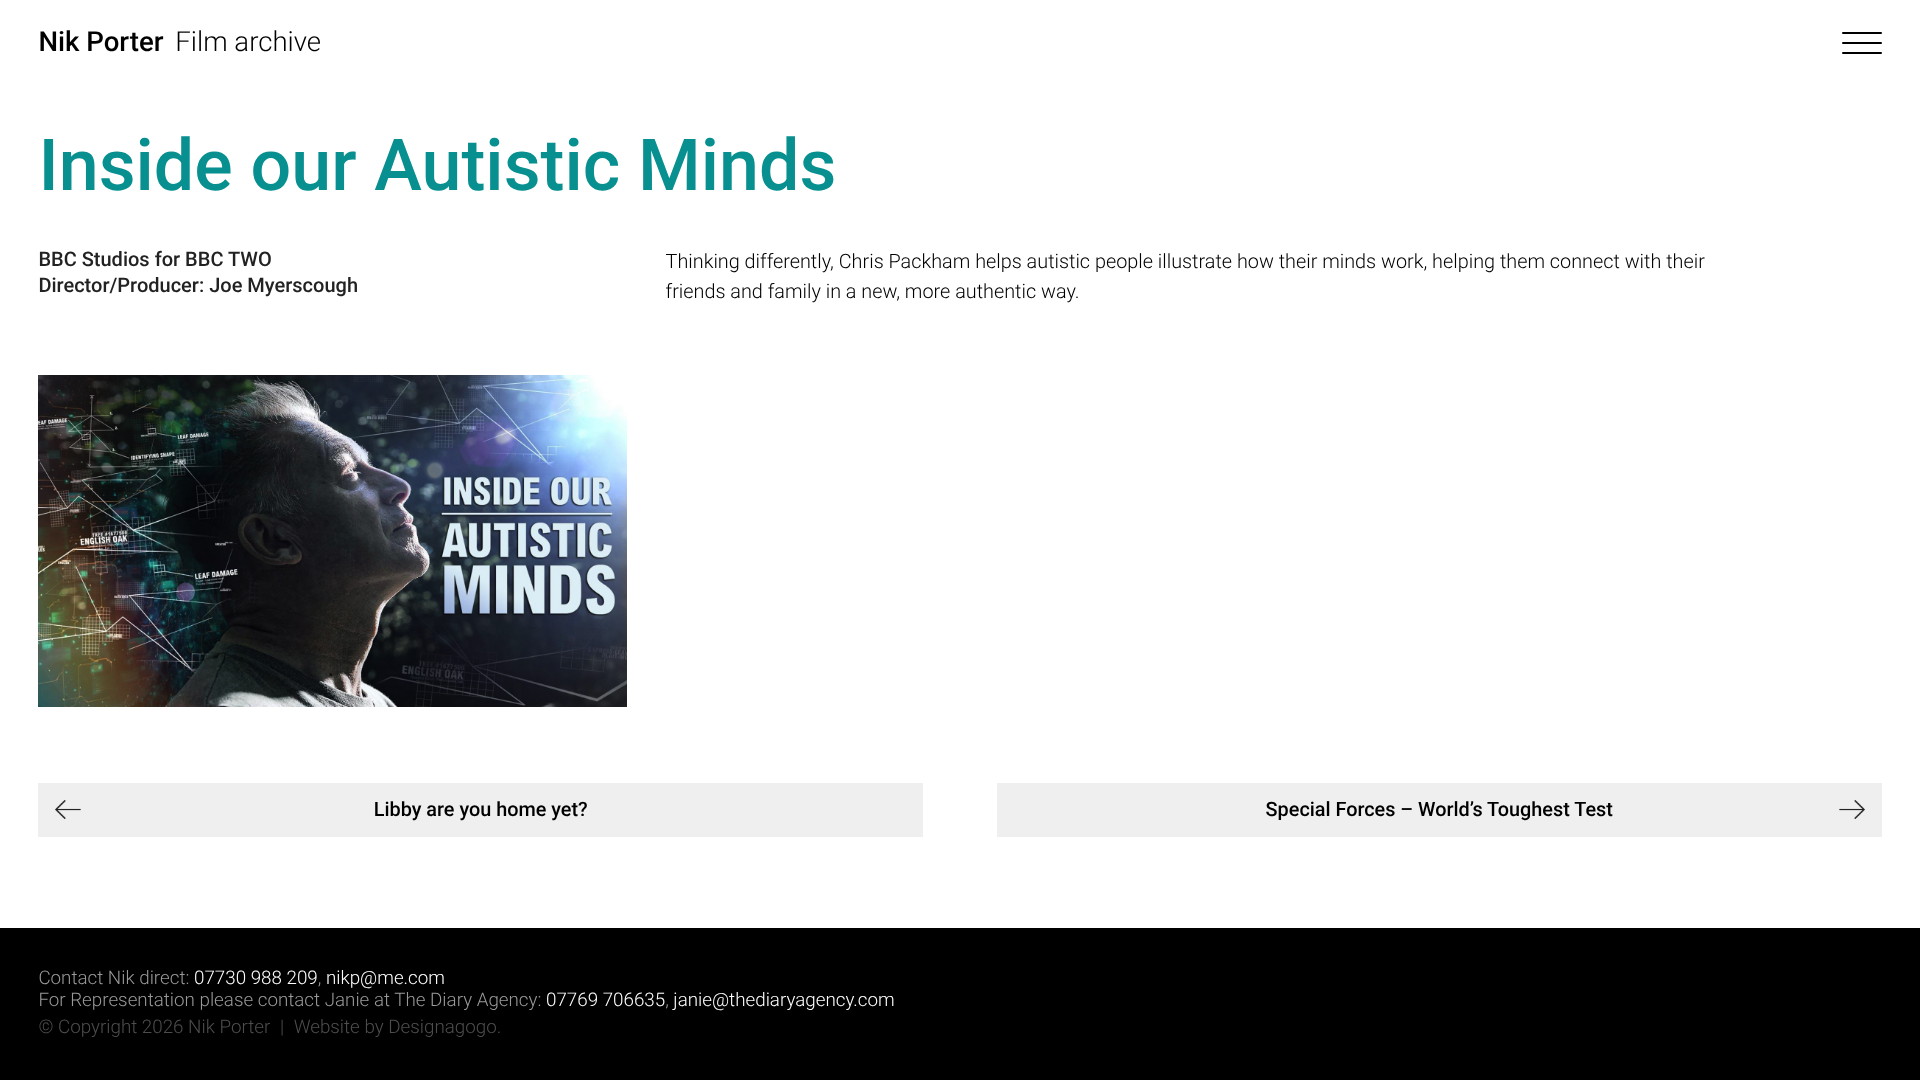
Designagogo (442, 1027)
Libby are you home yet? (481, 809)
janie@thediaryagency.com (783, 1000)
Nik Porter (100, 41)
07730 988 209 (256, 978)
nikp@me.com (385, 978)
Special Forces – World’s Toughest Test (1439, 809)
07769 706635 (605, 1000)
